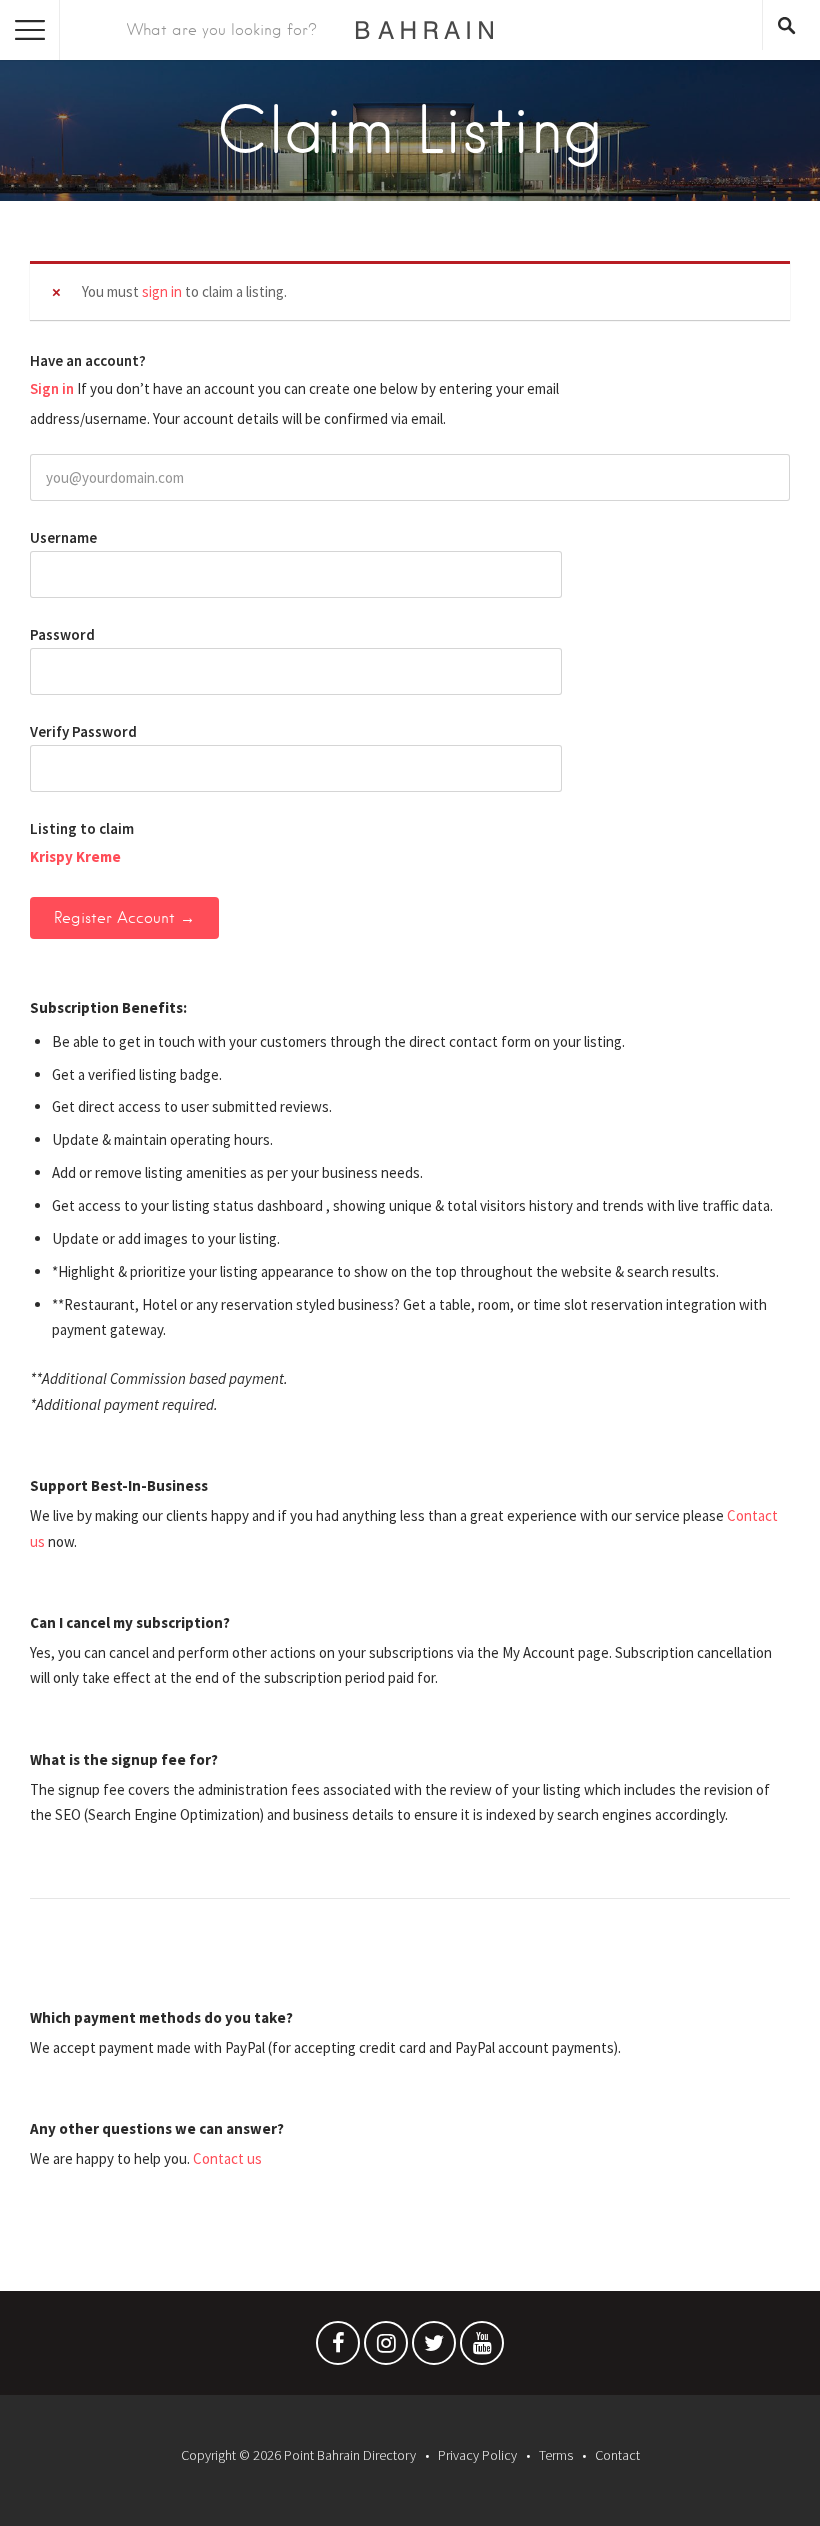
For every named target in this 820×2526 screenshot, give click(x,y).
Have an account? (88, 360)
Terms (556, 2455)
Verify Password (83, 731)
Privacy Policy (477, 2455)
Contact (617, 2455)
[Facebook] (338, 2348)
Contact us (227, 2158)
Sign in (52, 388)
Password (62, 634)
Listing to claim (82, 828)
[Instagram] (386, 2348)
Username (63, 537)
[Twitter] (434, 2348)
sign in (162, 291)
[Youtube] (482, 2348)
